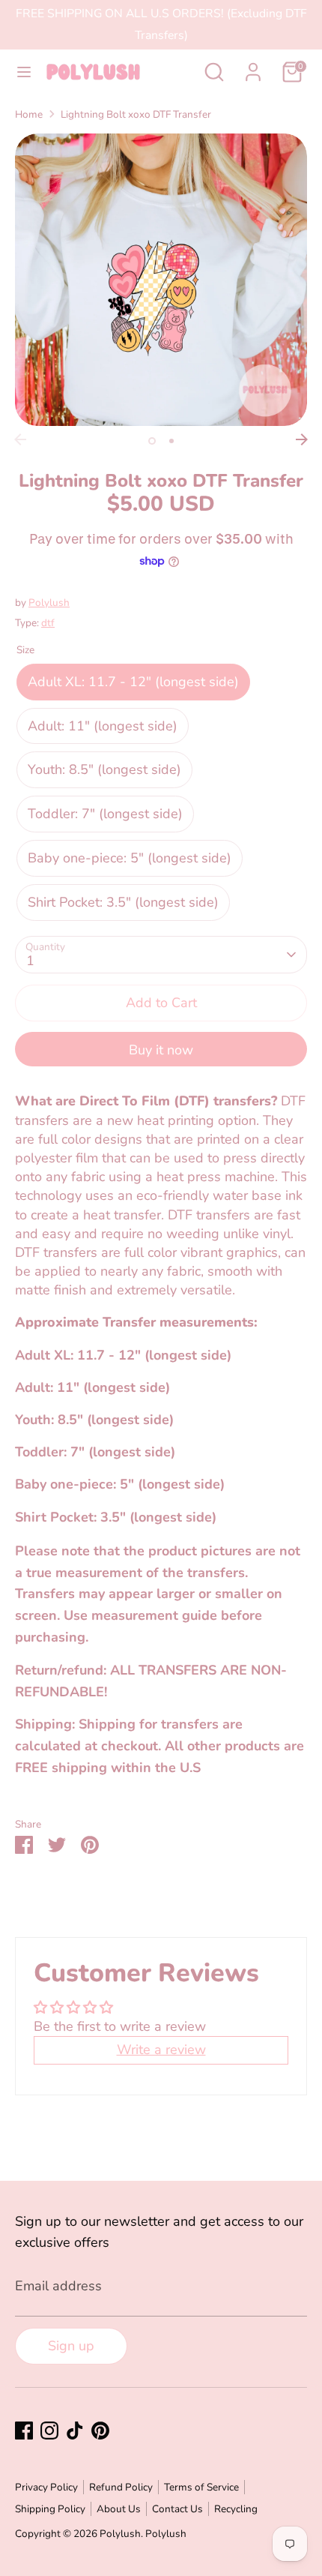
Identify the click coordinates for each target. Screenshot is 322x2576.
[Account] (253, 67)
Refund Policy (121, 2487)
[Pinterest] (100, 2431)
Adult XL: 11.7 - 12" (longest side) (133, 682)
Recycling (236, 2509)
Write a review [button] (161, 2050)
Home (29, 114)
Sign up (71, 2346)
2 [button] (171, 441)
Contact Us (177, 2509)
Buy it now (161, 1050)
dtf (48, 623)
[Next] (302, 439)
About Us (119, 2509)
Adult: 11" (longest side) (103, 726)
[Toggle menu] (24, 72)
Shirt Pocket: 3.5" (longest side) (123, 902)
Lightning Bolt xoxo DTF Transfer (136, 114)
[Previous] (20, 439)
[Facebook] (24, 2431)
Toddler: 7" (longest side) (105, 814)
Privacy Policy (46, 2487)
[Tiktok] (75, 2431)
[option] (161, 280)
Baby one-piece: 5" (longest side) (130, 858)
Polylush (49, 603)
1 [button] (152, 441)
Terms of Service (201, 2487)
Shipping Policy (50, 2509)
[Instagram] (49, 2431)
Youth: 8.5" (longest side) (104, 769)
